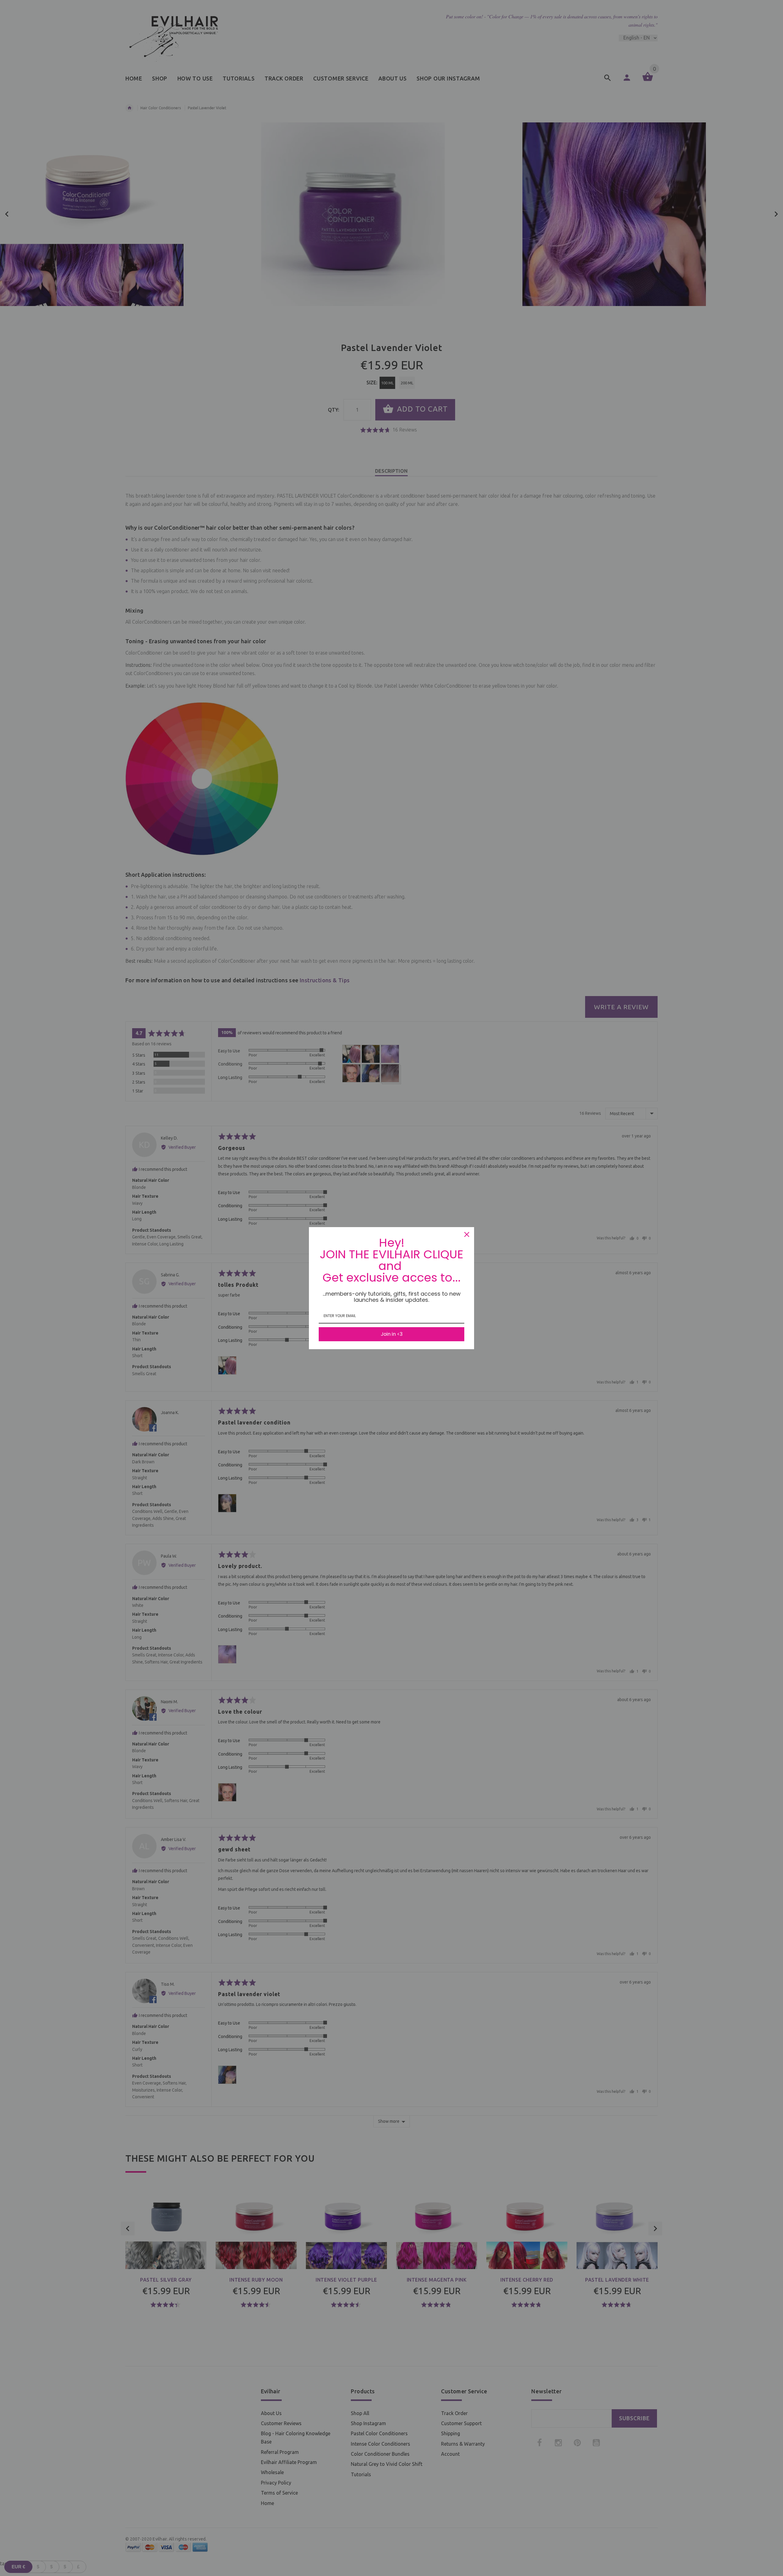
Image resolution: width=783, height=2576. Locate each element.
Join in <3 (392, 1334)
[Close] (467, 1234)
